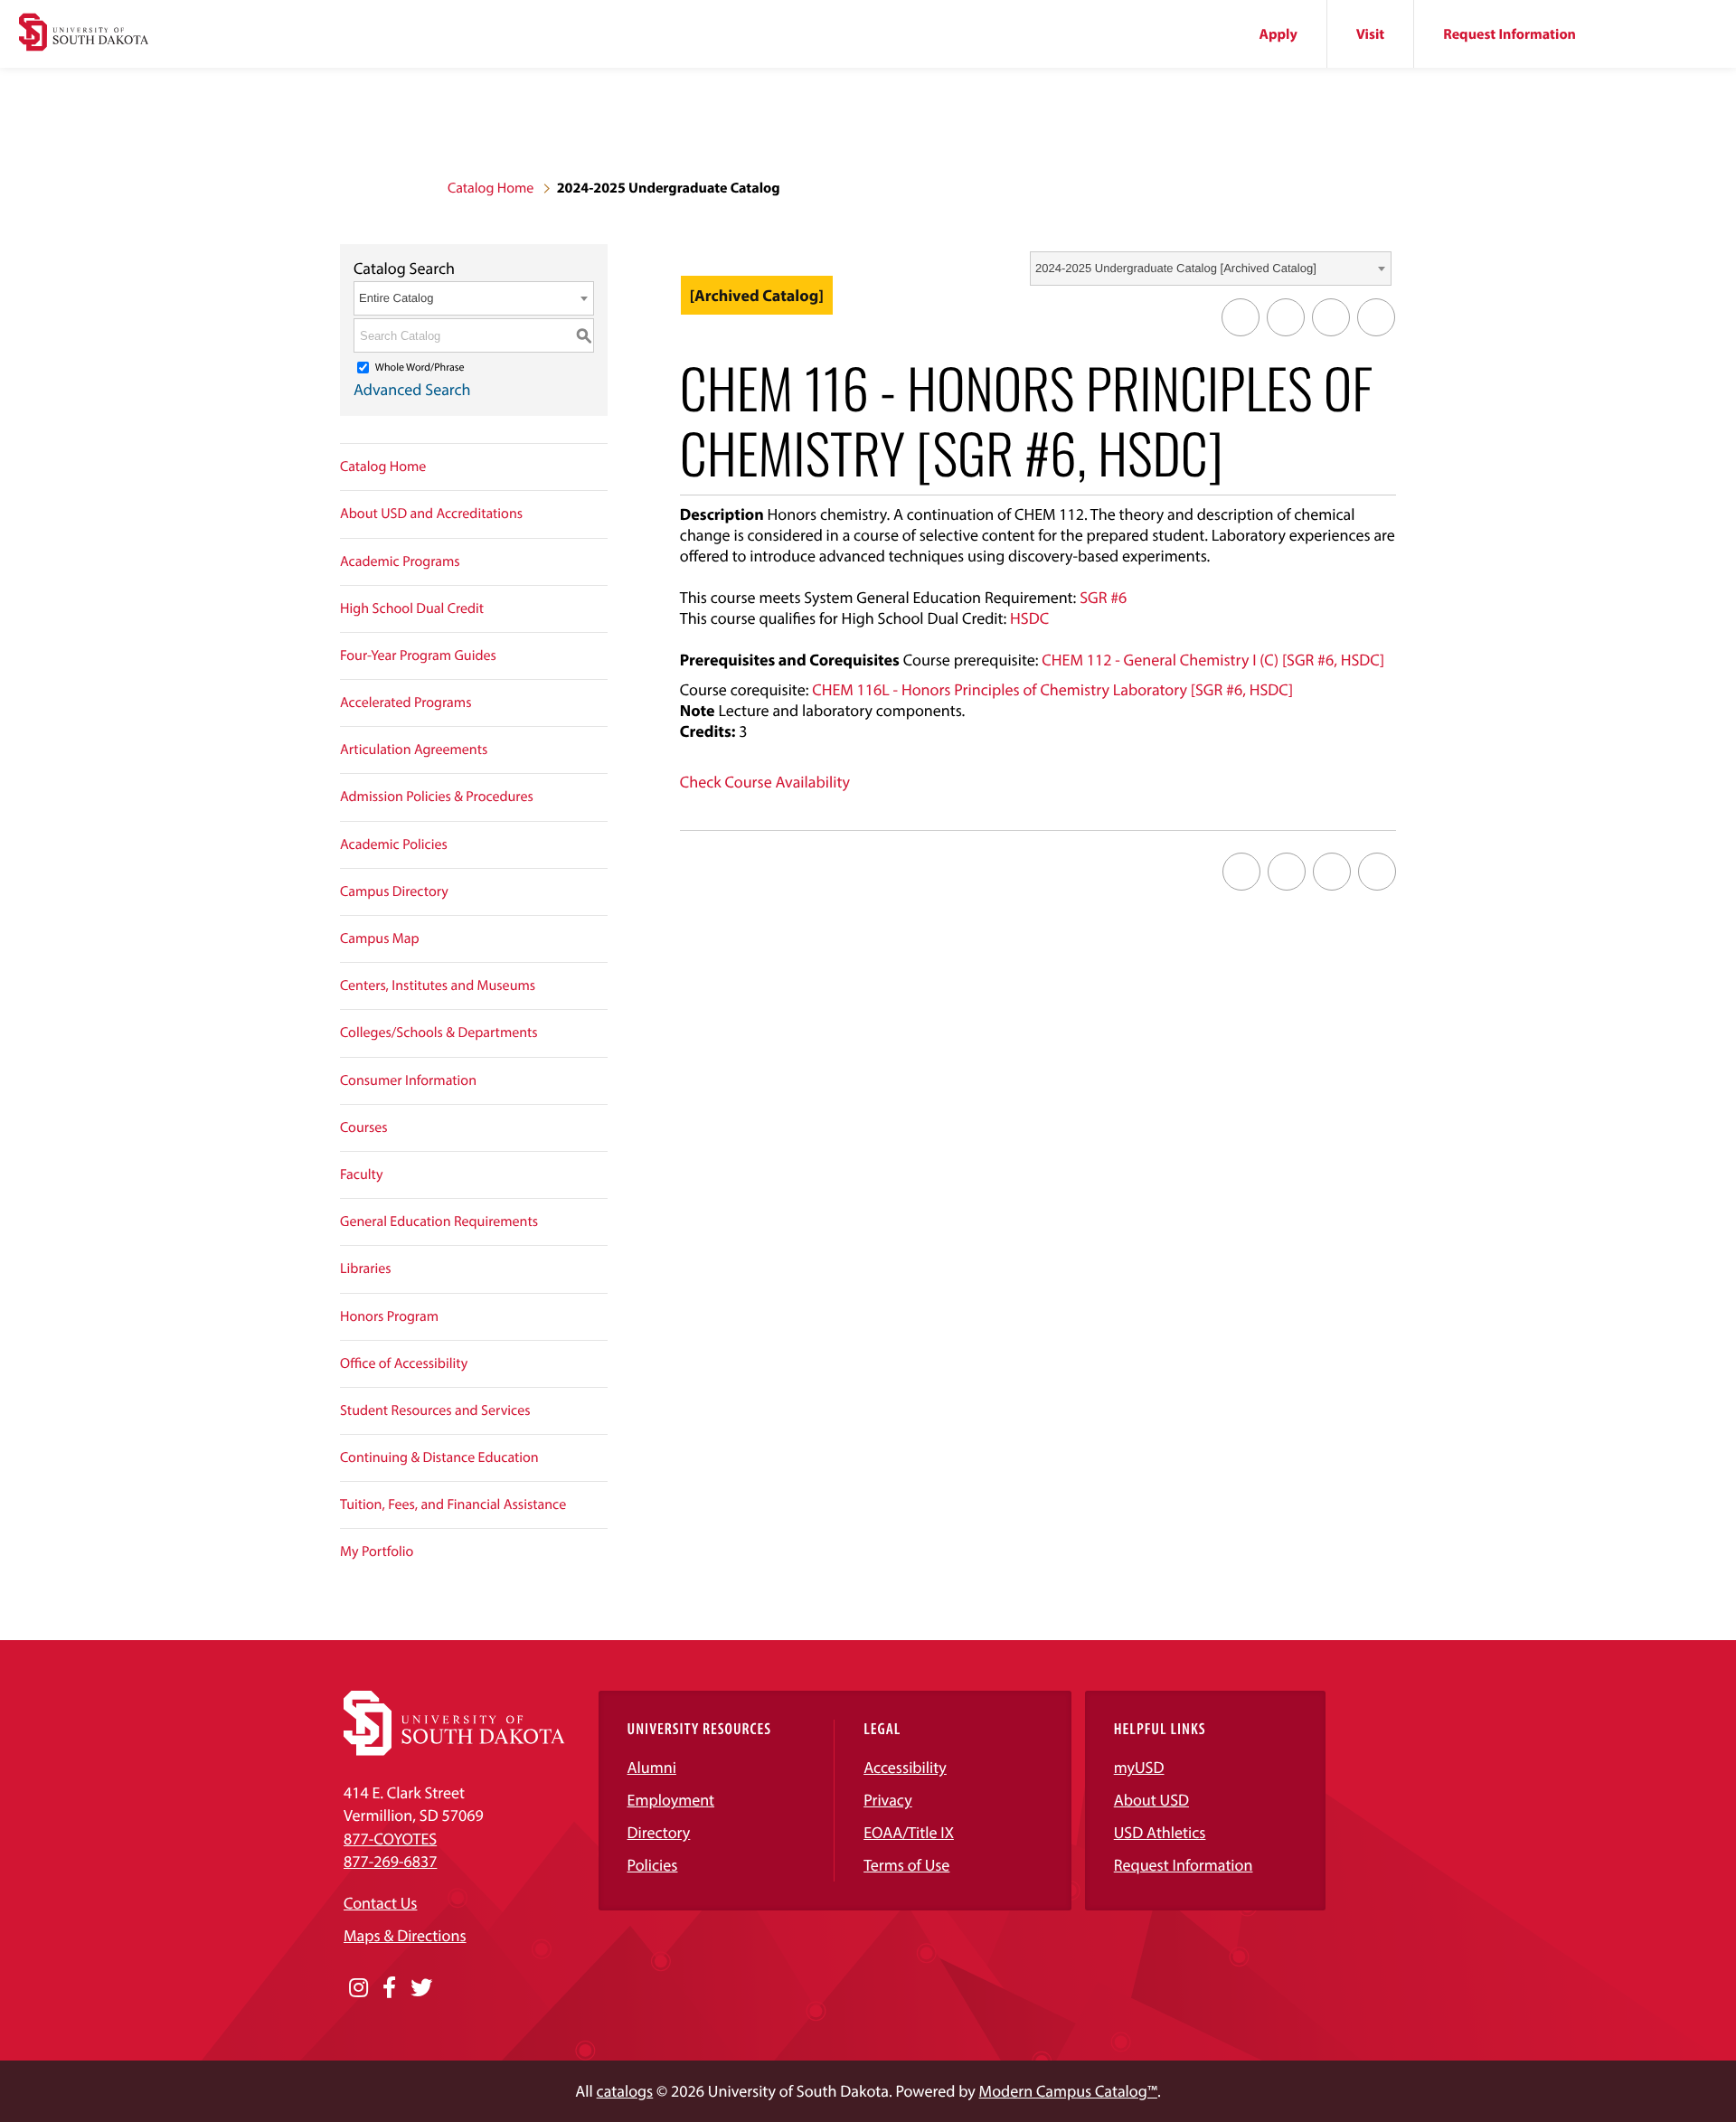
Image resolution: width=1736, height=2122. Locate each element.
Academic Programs (400, 561)
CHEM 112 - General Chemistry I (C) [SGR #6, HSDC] (1213, 660)
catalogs (625, 2091)
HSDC (1029, 618)
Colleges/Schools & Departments (439, 1033)
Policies (653, 1865)
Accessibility (905, 1767)
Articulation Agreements (414, 750)
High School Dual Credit (412, 608)
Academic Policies (394, 844)
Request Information (1510, 34)
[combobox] (1211, 269)
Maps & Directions (405, 1935)
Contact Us (380, 1903)
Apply (1278, 34)
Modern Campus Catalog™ (1068, 2091)
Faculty (362, 1174)
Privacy (888, 1800)
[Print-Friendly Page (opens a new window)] (1331, 317)
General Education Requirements (439, 1221)
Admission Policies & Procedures (437, 797)
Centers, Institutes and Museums (438, 986)
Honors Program (389, 1316)
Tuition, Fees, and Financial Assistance (453, 1504)
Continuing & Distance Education (439, 1457)
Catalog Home (491, 188)
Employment (671, 1800)
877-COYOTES (390, 1839)
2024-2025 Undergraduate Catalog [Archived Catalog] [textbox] (1176, 268)
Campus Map (380, 938)
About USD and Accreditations (431, 514)
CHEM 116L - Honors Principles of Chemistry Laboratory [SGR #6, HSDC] (1052, 689)
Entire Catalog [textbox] (396, 298)
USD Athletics (1160, 1832)
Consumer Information (408, 1080)
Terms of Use (906, 1865)
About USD (1151, 1800)
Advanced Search (412, 389)
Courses (364, 1127)
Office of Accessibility (404, 1363)
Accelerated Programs (406, 703)
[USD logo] (84, 34)
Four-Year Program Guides (418, 655)
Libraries (366, 1268)
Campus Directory (394, 891)
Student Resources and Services (435, 1410)
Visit (1370, 34)
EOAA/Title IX (909, 1832)
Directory (659, 1832)
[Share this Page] (1286, 317)
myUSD (1139, 1767)
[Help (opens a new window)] (1376, 317)
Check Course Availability (765, 782)
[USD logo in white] (454, 1750)
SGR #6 (1103, 597)
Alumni (652, 1767)
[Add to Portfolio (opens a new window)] (1241, 317)
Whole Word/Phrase (420, 368)
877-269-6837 (390, 1861)
